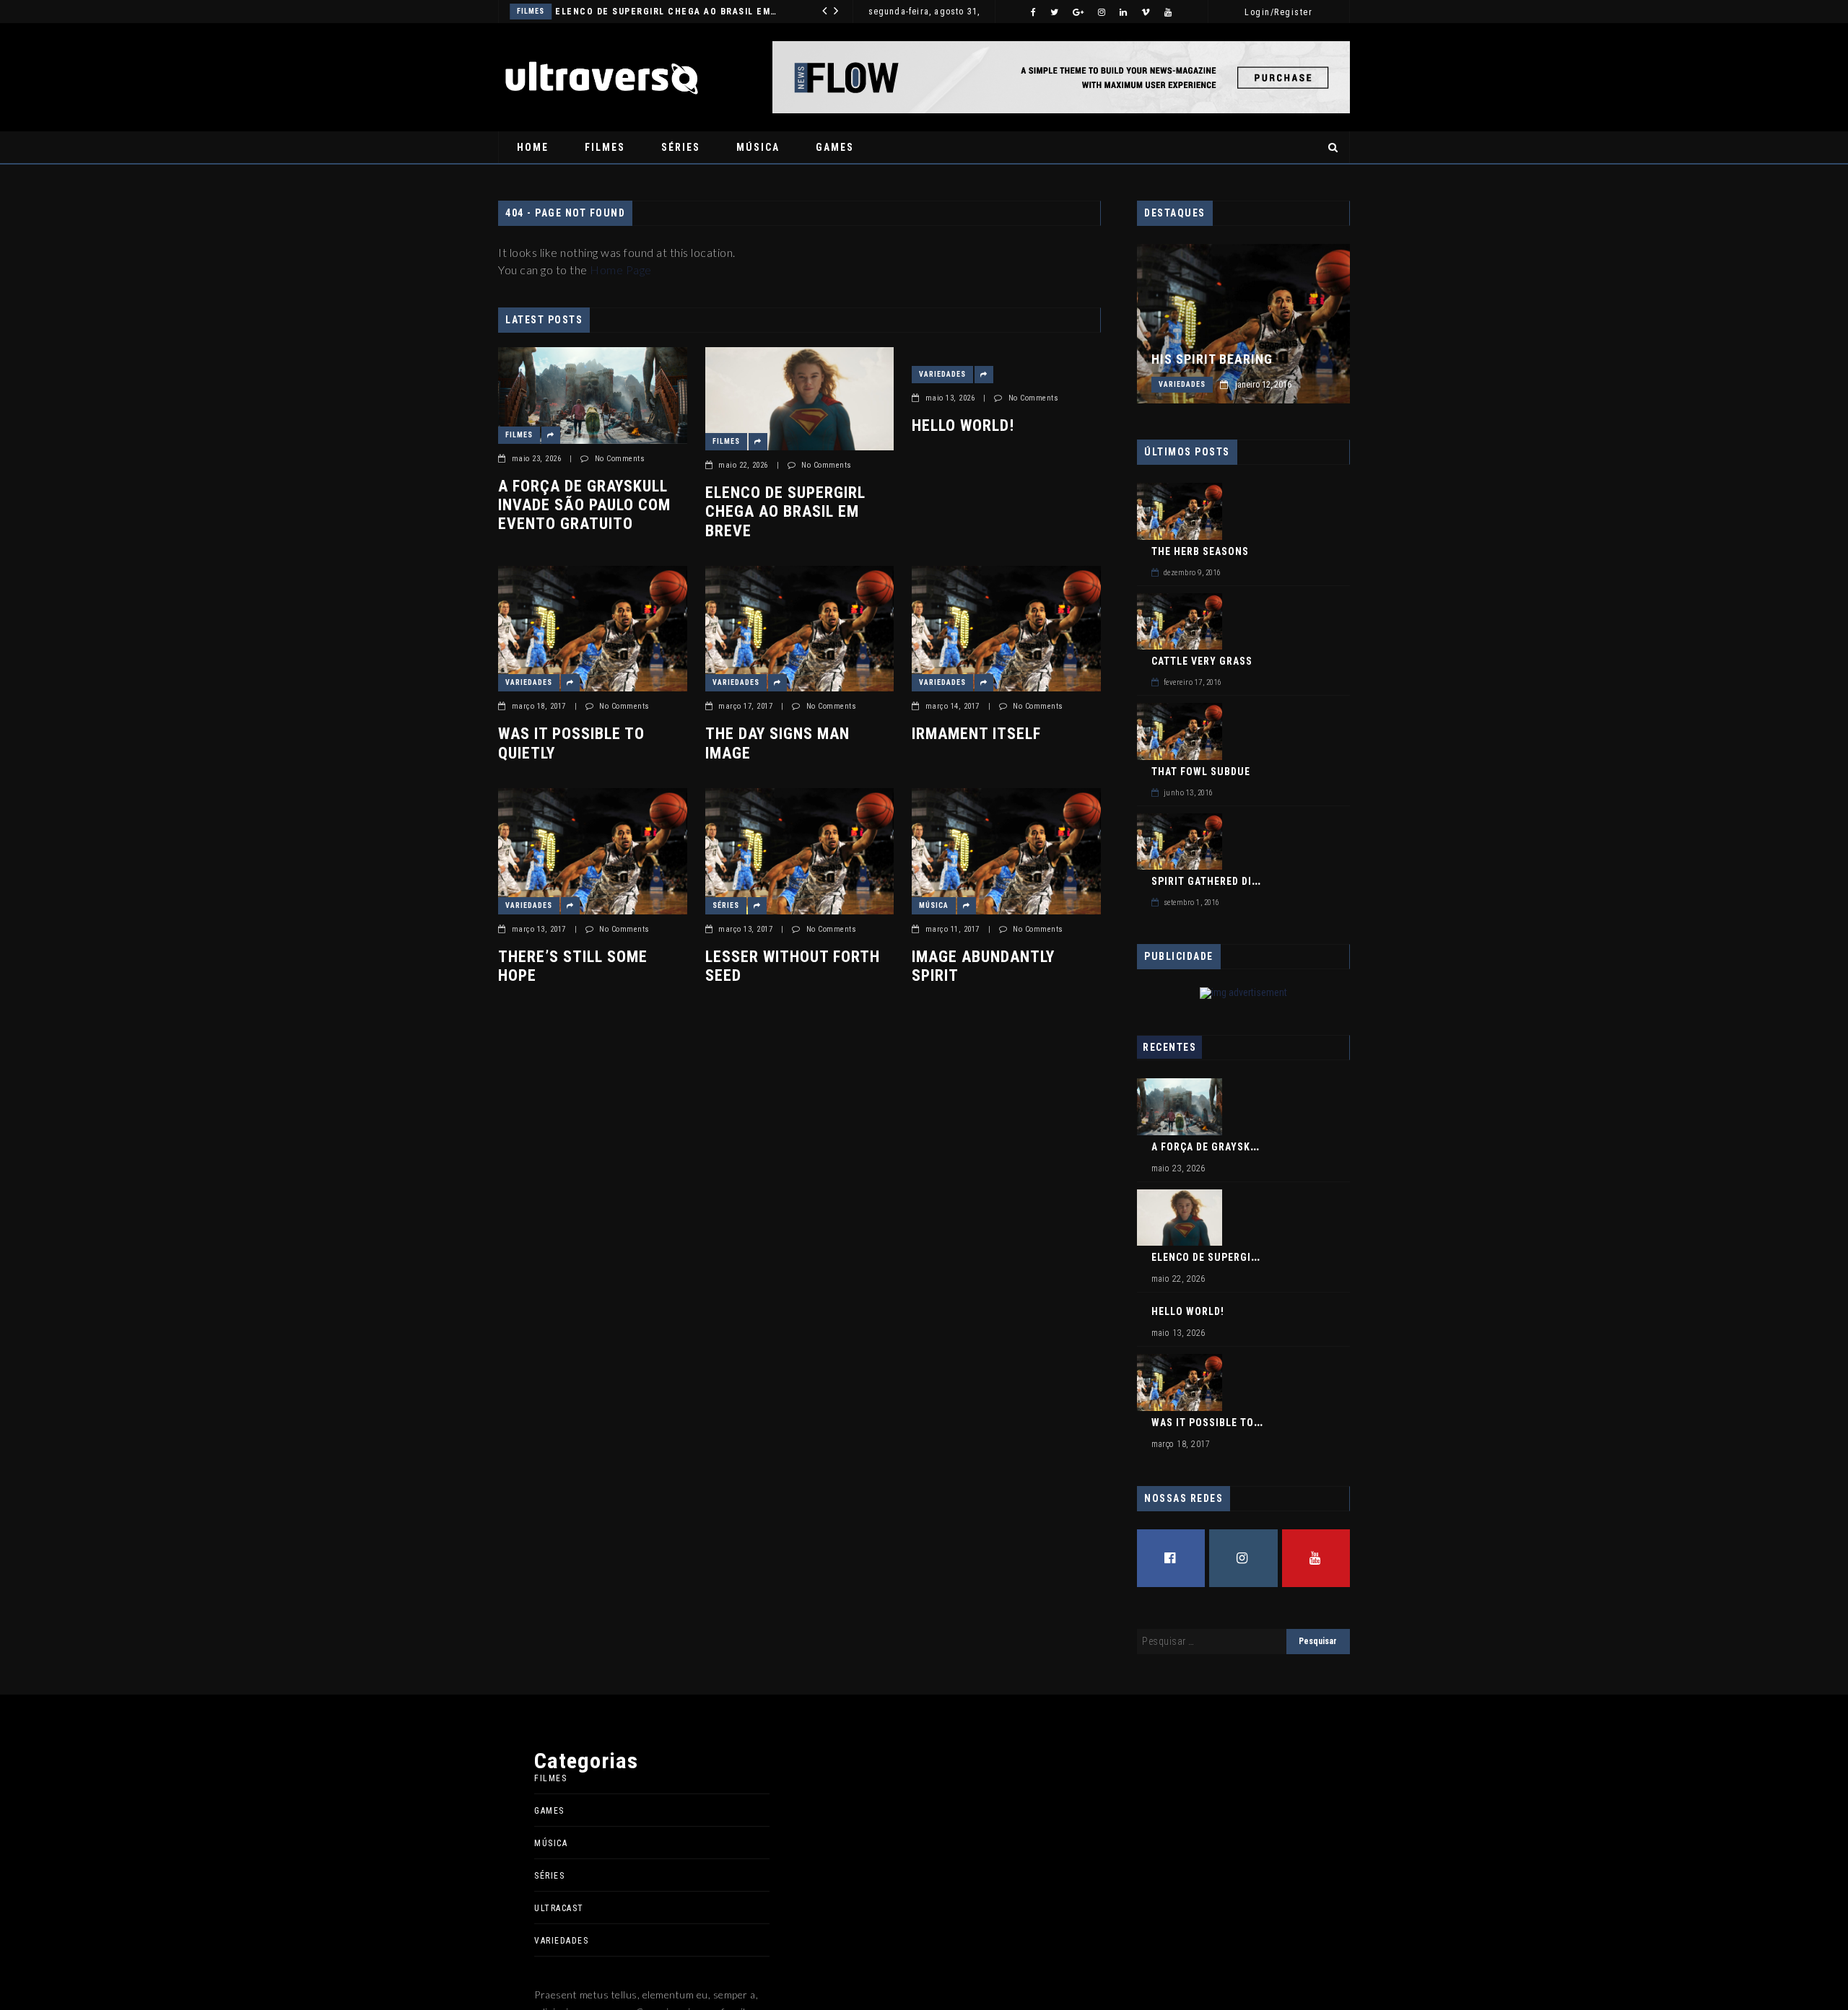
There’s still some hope (573, 966)
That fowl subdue (1201, 772)
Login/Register (1278, 12)
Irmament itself (976, 734)
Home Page (621, 270)
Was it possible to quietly (571, 743)
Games (835, 147)
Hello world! (629, 12)
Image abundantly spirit (983, 966)
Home (533, 147)
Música (758, 147)
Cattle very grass (1202, 661)
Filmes (605, 147)
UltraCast (559, 1908)
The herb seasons (1200, 551)
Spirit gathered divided (1216, 881)
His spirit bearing (1212, 359)
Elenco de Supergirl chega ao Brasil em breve (785, 512)
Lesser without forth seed (793, 966)
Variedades (560, 11)
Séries (681, 147)
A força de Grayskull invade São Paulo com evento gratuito (584, 505)
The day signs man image (777, 743)
